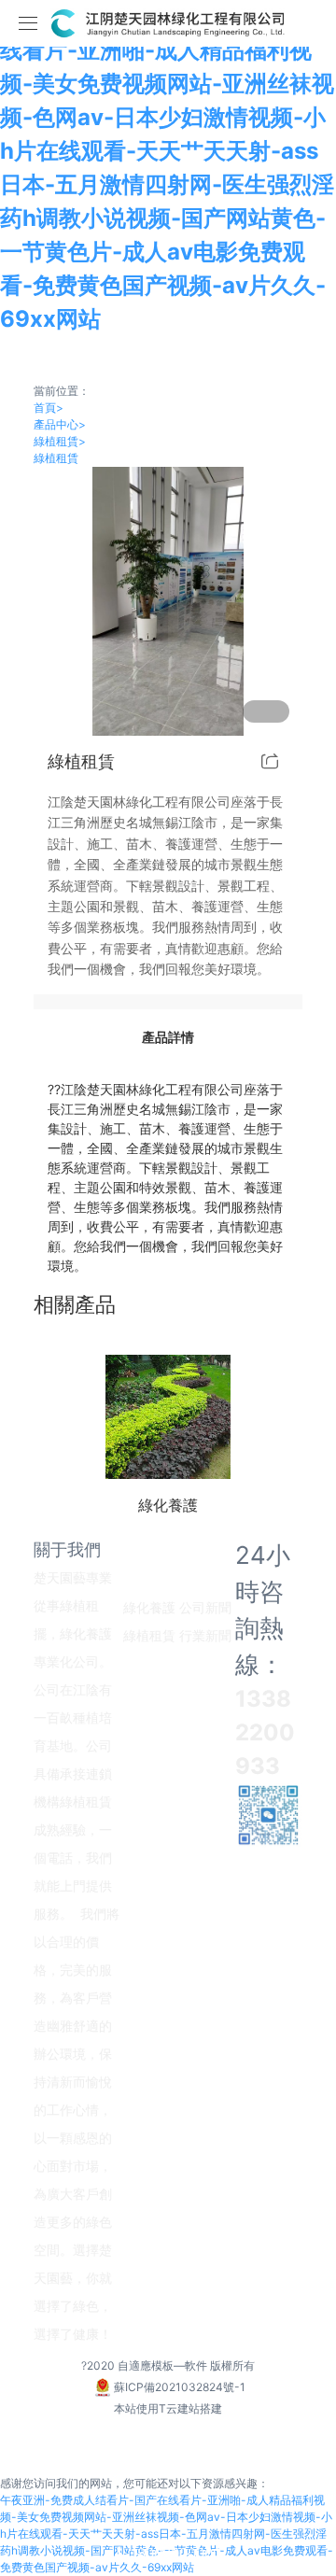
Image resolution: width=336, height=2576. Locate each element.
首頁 (49, 408)
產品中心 (60, 424)
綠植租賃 (60, 441)
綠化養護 (149, 1607)
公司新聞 (205, 1607)
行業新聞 (205, 1635)
